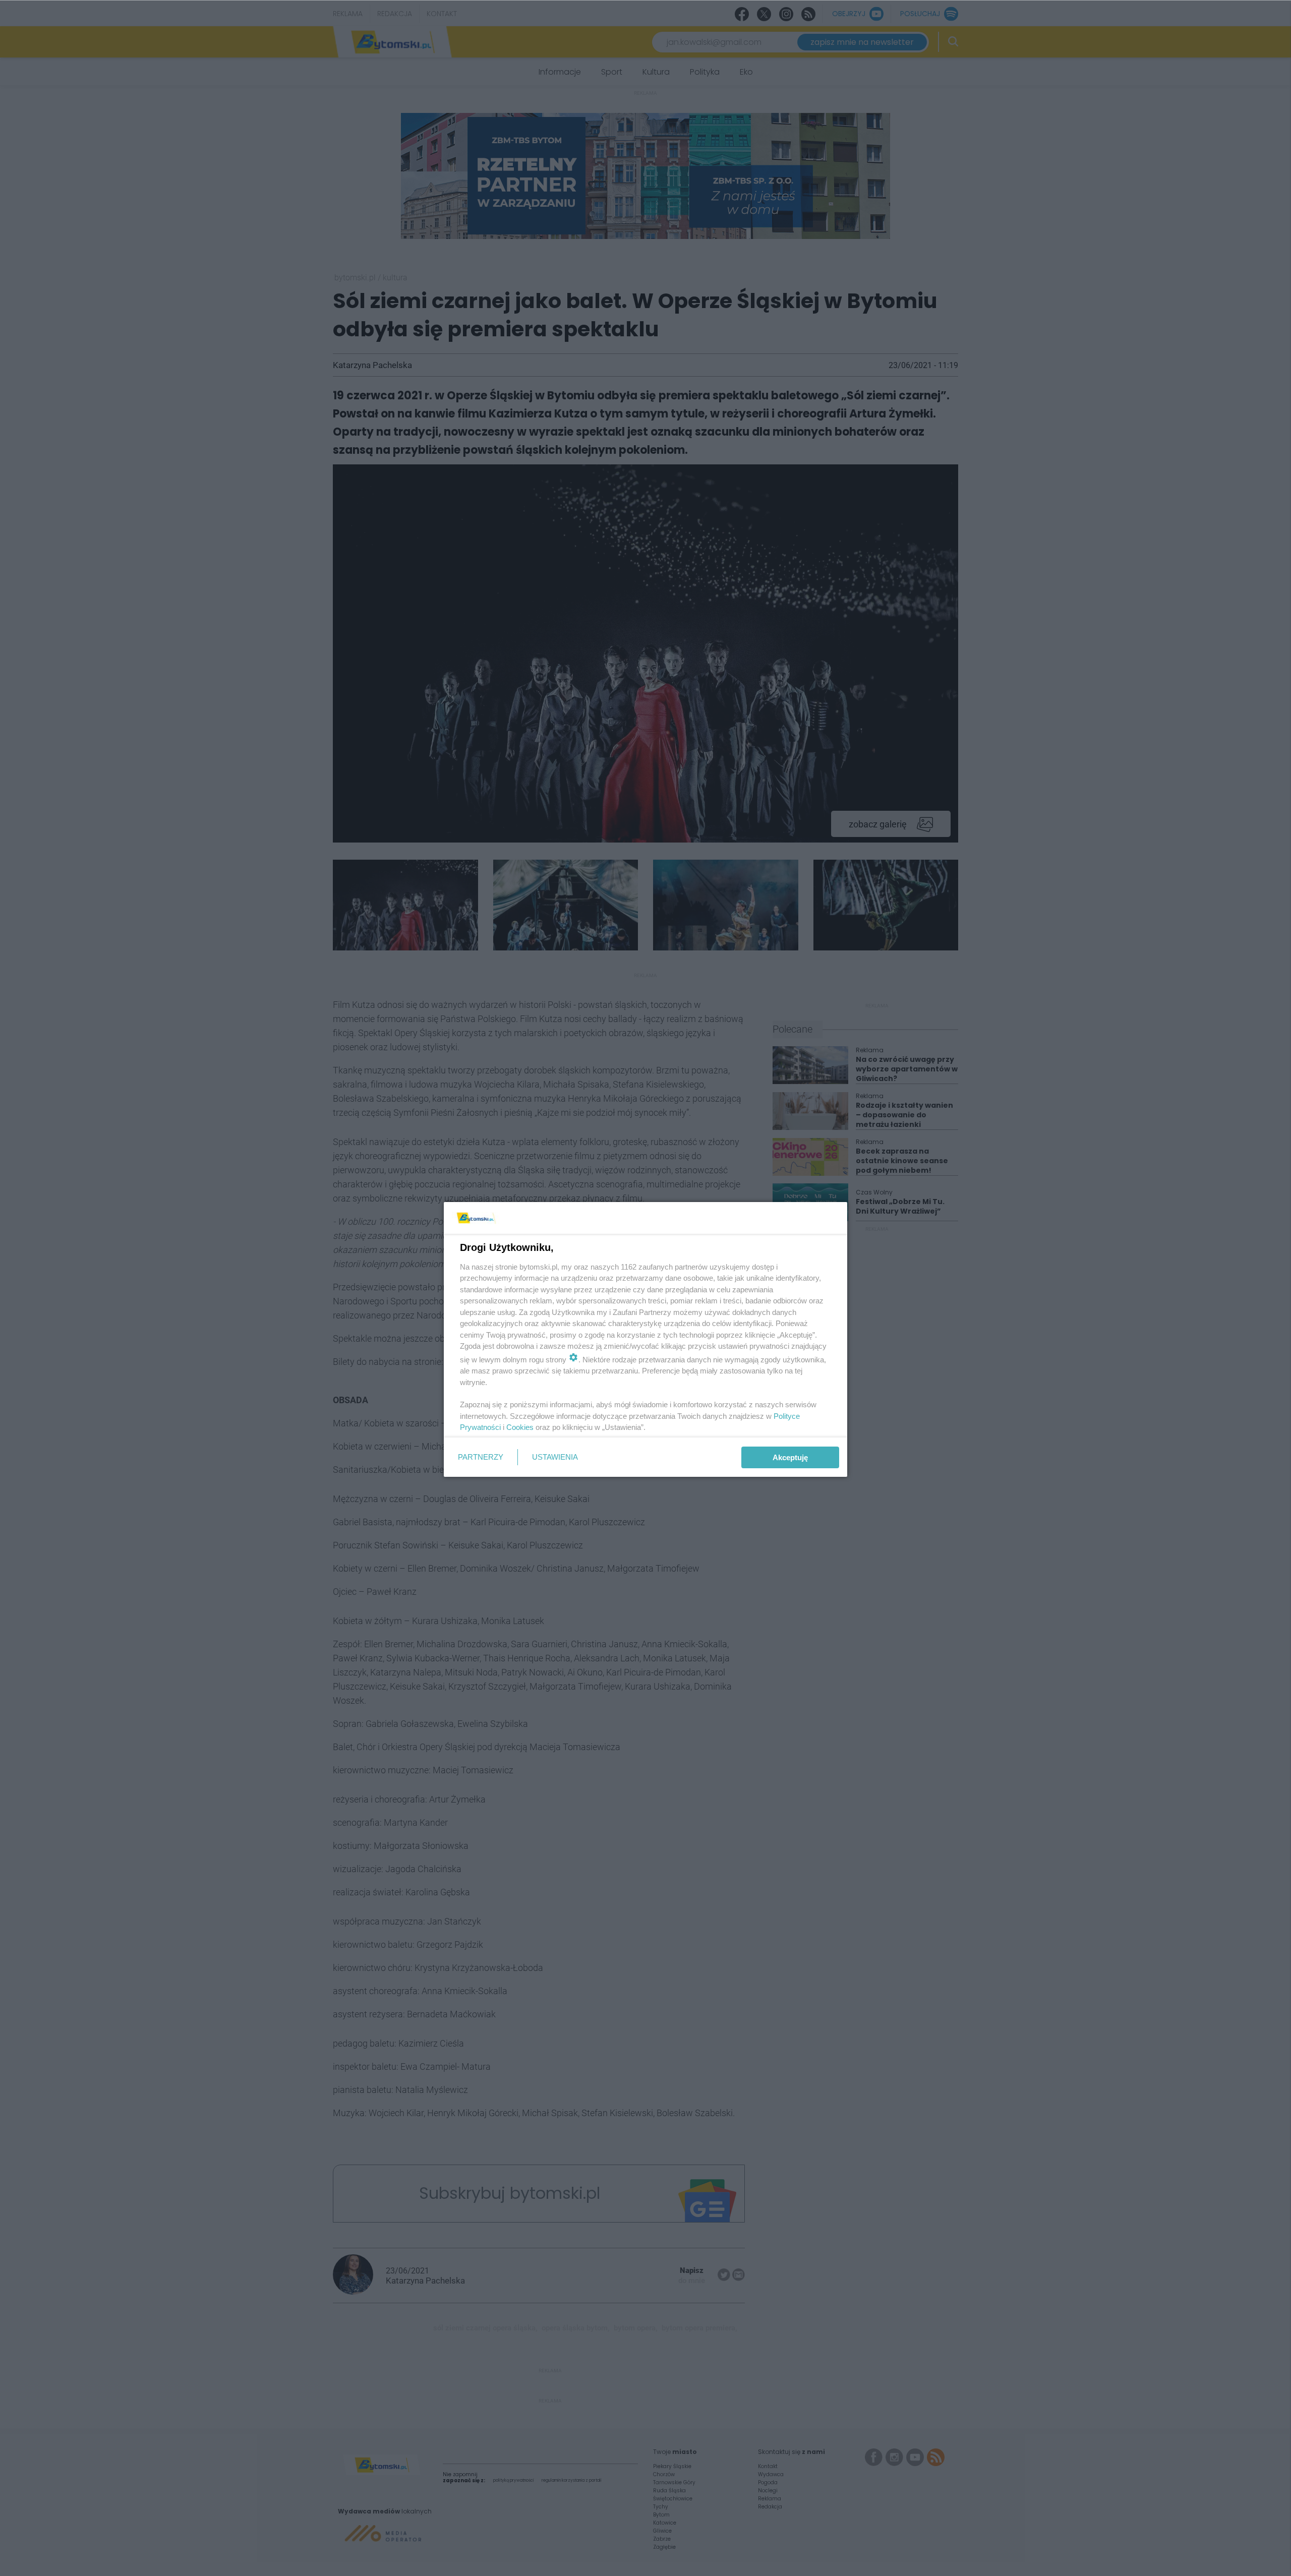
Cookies (520, 1427)
